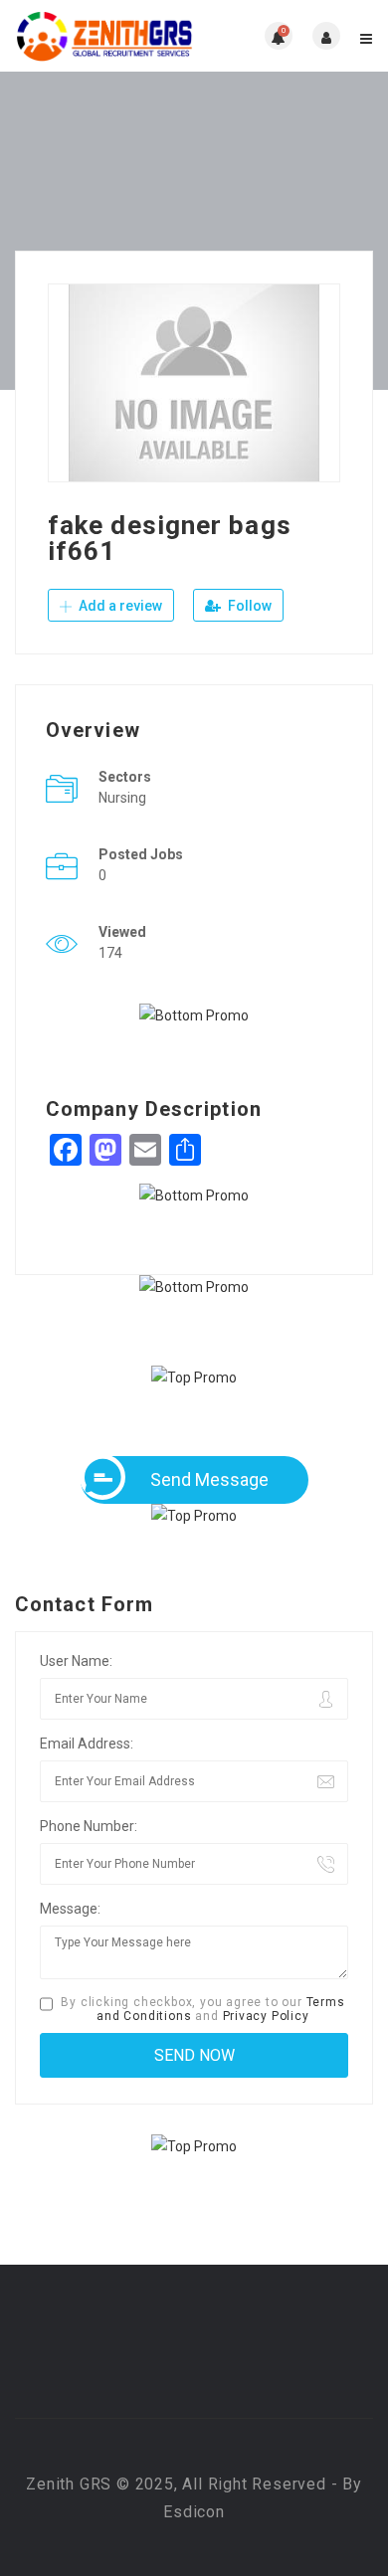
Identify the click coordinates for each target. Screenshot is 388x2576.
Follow (248, 606)
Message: (70, 1909)
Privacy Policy (266, 2016)
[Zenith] (104, 36)
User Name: (76, 1661)
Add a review (119, 606)
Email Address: (87, 1744)
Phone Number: (89, 1826)
